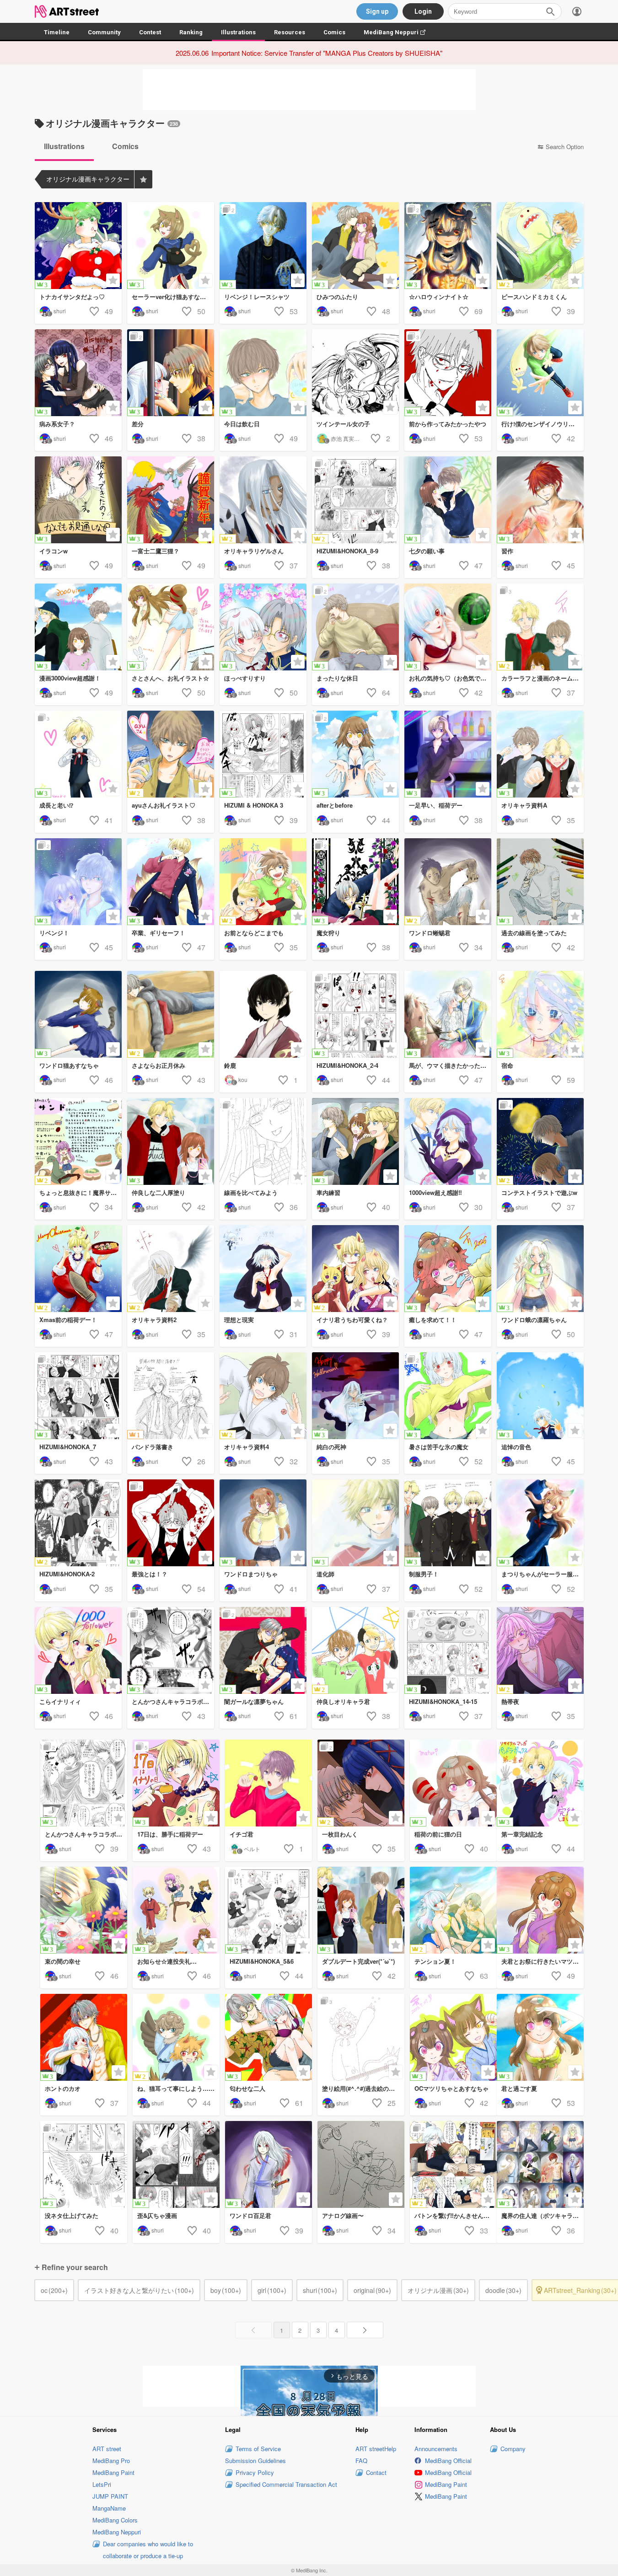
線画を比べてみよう (251, 1192)
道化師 (325, 1574)
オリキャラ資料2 (154, 1320)
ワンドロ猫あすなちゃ (69, 1065)
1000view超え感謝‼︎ (435, 1192)
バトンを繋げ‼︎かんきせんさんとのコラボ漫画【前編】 (456, 2215)
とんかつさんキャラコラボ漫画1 (86, 1834)
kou (243, 1079)
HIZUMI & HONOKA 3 (254, 805)
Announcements (436, 2449)
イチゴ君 (242, 1834)
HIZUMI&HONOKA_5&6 (262, 1961)
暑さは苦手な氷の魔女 (439, 1447)
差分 (138, 424)
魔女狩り (328, 933)
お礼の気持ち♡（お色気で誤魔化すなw (450, 678)
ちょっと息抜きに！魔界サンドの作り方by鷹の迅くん (81, 1192)
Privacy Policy (255, 2472)
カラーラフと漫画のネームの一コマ (543, 678)
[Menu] (577, 11)
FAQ (361, 2461)
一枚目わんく (340, 1834)
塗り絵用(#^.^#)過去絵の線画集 (363, 2088)
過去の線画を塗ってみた (534, 933)
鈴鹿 (230, 1065)
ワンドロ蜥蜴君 (430, 933)
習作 (507, 551)
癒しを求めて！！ (433, 1320)
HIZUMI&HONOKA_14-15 (443, 1701)
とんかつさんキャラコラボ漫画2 (173, 1701)
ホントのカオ (63, 2088)
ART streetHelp (376, 2449)
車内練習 (328, 1192)
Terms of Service (258, 2449)
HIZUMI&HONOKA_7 (68, 1447)
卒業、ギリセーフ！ (159, 933)
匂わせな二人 (247, 2088)
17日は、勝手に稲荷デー (170, 1834)
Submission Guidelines (255, 2461)
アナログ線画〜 (343, 2215)
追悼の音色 (516, 1447)
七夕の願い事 (427, 551)
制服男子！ (424, 1574)
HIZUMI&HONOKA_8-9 (347, 551)
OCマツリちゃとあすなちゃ (451, 2088)
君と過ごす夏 (519, 2088)
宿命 (507, 1065)
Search (550, 11)
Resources (290, 32)
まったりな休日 (337, 678)
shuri (60, 311)
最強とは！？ (150, 1574)
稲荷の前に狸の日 (438, 1834)
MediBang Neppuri (399, 32)
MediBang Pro (111, 2461)
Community (104, 32)
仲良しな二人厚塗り (159, 1192)
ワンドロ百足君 (250, 2215)
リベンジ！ (54, 933)
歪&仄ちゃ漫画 (157, 2215)
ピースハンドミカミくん (534, 297)
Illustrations (238, 32)
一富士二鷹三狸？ (156, 551)
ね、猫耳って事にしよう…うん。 (178, 2088)
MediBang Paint (113, 2472)
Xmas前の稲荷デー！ (68, 1320)
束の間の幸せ (63, 1961)
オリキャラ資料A (524, 805)
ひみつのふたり (337, 297)
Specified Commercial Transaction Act (286, 2484)
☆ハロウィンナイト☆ (439, 297)
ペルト (252, 1849)
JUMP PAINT (110, 2496)
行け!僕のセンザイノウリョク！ (543, 424)
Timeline (57, 32)
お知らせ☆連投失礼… (167, 1961)
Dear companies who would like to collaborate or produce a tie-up (148, 2550)
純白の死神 (331, 1447)
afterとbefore (335, 805)
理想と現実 (239, 1320)
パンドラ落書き (153, 1447)
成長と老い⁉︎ (56, 805)
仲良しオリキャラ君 (343, 1701)
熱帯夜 (510, 1701)
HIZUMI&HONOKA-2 (67, 1574)
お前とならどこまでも (254, 933)
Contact (376, 2472)
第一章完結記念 (522, 1834)
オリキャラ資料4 (247, 1447)
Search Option (565, 147)
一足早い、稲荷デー (436, 805)
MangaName (109, 2508)
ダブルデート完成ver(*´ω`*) (358, 1961)
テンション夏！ (435, 1961)
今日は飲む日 (242, 424)
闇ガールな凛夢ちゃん (254, 1701)
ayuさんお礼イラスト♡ (164, 805)
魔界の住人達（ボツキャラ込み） (543, 2215)
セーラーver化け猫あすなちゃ (172, 297)
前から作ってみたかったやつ (448, 424)
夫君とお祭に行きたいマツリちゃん (543, 1961)
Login (423, 11)
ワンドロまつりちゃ (251, 1574)
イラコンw (54, 551)
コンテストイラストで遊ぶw (539, 1192)
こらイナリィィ (60, 1701)
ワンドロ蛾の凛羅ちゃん (534, 1320)
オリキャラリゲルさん (254, 551)
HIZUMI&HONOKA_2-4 (347, 1065)
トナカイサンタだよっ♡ (72, 297)
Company (513, 2449)
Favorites (143, 179)
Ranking (191, 32)
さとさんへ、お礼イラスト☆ (170, 678)
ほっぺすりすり (245, 678)
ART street (107, 2449)
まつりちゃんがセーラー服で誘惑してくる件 (543, 1574)
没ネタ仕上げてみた (72, 2215)
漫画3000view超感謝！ (70, 678)
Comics (334, 32)
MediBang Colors (115, 2520)
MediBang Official (448, 2461)
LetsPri (102, 2484)
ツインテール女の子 (343, 424)
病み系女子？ (57, 424)
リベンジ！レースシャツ (257, 297)
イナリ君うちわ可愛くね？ (352, 1320)
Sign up (377, 11)
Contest (150, 32)
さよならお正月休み (159, 1065)
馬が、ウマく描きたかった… (448, 1065)
